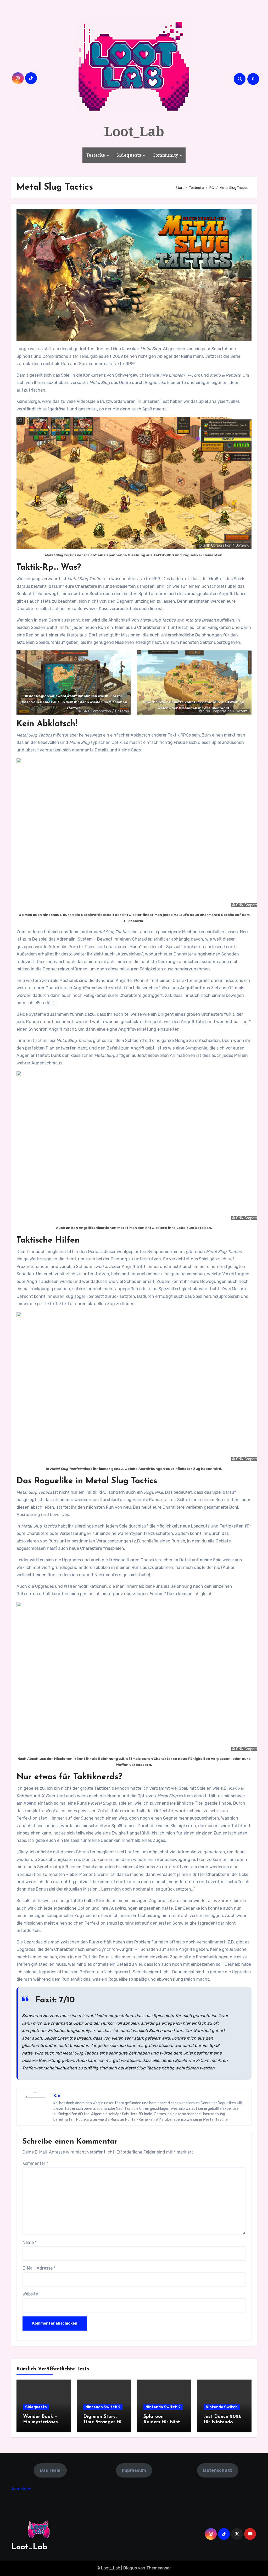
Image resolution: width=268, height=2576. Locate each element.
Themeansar (158, 2568)
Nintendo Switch (222, 2407)
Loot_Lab (134, 131)
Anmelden (21, 2489)
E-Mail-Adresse (39, 2268)
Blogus (130, 2568)
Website (30, 2294)
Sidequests (129, 155)
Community (166, 155)
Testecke (96, 155)
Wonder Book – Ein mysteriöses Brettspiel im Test (43, 2422)
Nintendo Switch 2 (103, 2407)
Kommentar (35, 2163)
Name (30, 2242)
